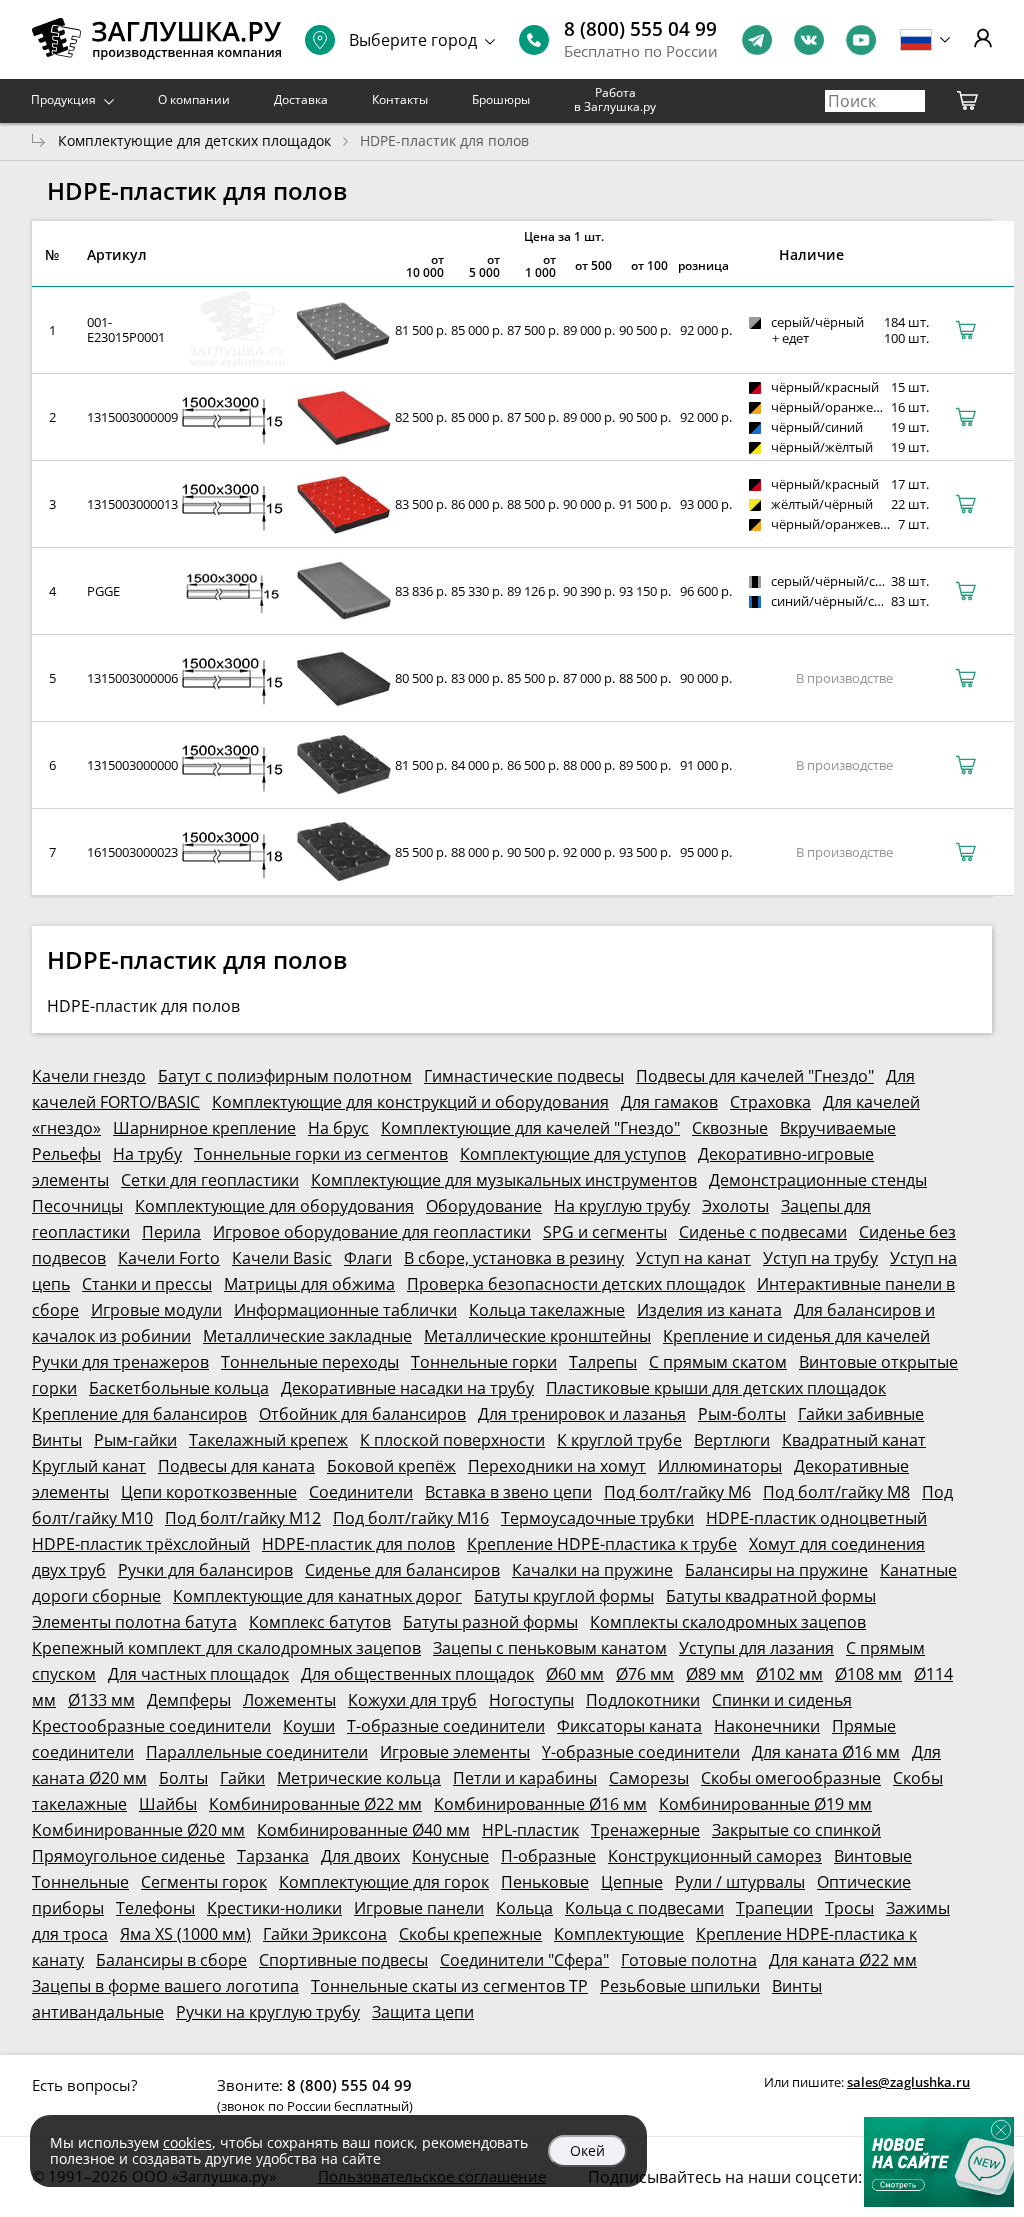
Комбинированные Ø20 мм (138, 1830)
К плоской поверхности (452, 1440)
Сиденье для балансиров (402, 1570)
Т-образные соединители (446, 1726)
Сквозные (730, 1128)
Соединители (361, 1492)
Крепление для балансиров (139, 1414)
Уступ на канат (693, 1258)
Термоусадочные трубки (597, 1518)
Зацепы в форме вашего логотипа (165, 1986)
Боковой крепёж (391, 1466)
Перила (171, 1232)
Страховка (770, 1102)
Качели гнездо (89, 1076)
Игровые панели (419, 1908)
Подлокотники (643, 1700)
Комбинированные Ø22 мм (315, 1804)
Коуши (309, 1726)
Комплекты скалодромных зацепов (728, 1622)
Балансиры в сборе (171, 1960)
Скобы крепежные (470, 1934)
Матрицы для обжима (309, 1284)
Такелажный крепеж (268, 1440)
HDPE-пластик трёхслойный (141, 1544)
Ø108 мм (868, 1674)
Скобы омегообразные (791, 1778)
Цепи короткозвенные (209, 1492)
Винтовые (873, 1856)
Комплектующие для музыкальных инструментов (504, 1180)
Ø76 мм (645, 1674)
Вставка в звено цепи (508, 1492)
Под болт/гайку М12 (243, 1518)
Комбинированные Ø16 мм (540, 1804)
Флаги (368, 1258)
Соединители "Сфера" (524, 1960)
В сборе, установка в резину (514, 1258)
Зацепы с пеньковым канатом (550, 1648)
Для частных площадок (198, 1674)
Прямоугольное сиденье (128, 1856)
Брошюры (501, 99)
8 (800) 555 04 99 (640, 29)
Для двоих (360, 1856)
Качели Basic (282, 1258)
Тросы (849, 1908)
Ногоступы (531, 1700)
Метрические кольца (359, 1778)
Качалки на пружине (592, 1570)
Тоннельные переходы (310, 1362)
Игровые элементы (455, 1752)
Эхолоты (735, 1206)
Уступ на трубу (820, 1258)
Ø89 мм (715, 1674)
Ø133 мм (101, 1700)
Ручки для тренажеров (120, 1362)
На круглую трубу (622, 1206)
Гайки (242, 1778)
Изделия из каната (709, 1310)
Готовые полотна (689, 1960)
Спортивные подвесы (343, 1960)
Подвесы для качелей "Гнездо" (755, 1076)
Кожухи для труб (412, 1700)
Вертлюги (732, 1440)
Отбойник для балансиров (362, 1414)
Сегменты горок (204, 1882)
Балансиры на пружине (776, 1570)
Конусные (450, 1856)
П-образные (548, 1856)
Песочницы (77, 1206)
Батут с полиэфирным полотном (285, 1076)
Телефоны (155, 1908)
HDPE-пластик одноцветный (816, 1518)
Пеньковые (545, 1882)
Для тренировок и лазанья (582, 1414)
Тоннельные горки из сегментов (321, 1154)
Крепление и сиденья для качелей (796, 1336)
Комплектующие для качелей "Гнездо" (530, 1128)
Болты (183, 1778)
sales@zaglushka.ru (908, 2082)
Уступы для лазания (756, 1648)
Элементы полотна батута (134, 1622)
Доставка (301, 99)
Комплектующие (619, 1934)
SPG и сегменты (605, 1232)
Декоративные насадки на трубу (407, 1388)
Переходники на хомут (557, 1466)
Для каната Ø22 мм (843, 1960)
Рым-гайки (135, 1440)
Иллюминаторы (720, 1466)
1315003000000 (132, 765)
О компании (194, 99)
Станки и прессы (147, 1284)
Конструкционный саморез (715, 1856)
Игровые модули (156, 1310)
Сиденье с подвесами (763, 1232)
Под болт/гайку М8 (836, 1492)
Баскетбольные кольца (179, 1388)
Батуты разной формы (490, 1622)
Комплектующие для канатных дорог (317, 1596)
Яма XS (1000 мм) (185, 1934)
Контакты (400, 99)
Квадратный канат (854, 1440)
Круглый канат (89, 1466)
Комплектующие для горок (384, 1882)
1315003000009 (132, 417)
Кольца (524, 1908)
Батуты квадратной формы (771, 1596)
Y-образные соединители (641, 1752)
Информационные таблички (345, 1310)
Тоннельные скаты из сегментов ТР (449, 1986)
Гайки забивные (861, 1414)
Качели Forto (169, 1258)
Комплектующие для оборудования (274, 1206)
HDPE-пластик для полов (358, 1544)
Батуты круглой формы (564, 1596)
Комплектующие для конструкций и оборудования (410, 1102)
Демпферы (189, 1700)
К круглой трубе (619, 1440)
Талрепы (603, 1362)
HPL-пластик (530, 1830)
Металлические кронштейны (537, 1336)
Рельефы (66, 1154)
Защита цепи (423, 2012)
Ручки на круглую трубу (268, 2012)
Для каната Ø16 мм (826, 1752)
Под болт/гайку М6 (677, 1492)
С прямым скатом (718, 1362)
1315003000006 (132, 678)
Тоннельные (80, 1882)
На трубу (147, 1154)
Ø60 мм (575, 1674)
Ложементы (289, 1700)
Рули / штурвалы (740, 1882)
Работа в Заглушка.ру (615, 99)
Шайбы (168, 1804)
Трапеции (774, 1908)
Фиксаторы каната (629, 1726)
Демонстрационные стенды (818, 1180)
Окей (587, 2150)
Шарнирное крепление (204, 1128)
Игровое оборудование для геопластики (372, 1232)
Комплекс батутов (320, 1622)
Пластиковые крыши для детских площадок (716, 1388)
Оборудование (484, 1206)
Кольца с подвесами (644, 1908)
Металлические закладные (307, 1336)
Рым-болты (742, 1414)
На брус (338, 1128)
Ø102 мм (789, 1674)
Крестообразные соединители (151, 1726)
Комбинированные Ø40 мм (363, 1830)
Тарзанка (273, 1856)
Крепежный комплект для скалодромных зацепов (226, 1648)
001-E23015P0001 (126, 329)
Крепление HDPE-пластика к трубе (602, 1544)
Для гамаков (669, 1102)
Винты (57, 1440)
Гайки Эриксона (325, 1934)
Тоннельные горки (484, 1362)
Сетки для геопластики (210, 1180)
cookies (187, 2142)
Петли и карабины (525, 1778)
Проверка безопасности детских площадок (576, 1284)
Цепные (632, 1882)
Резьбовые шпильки (680, 1986)
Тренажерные (645, 1830)
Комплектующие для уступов (573, 1154)
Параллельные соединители (257, 1752)
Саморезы (649, 1778)
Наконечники (767, 1726)
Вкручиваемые (838, 1128)
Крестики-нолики (274, 1908)
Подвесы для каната (236, 1466)
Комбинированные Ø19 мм (765, 1804)
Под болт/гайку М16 (411, 1518)
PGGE (103, 591)
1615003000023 (132, 852)
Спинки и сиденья (782, 1700)
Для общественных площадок (417, 1674)
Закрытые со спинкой (796, 1830)
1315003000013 (132, 504)
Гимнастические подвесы (524, 1076)
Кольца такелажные (547, 1310)
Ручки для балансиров (205, 1570)
